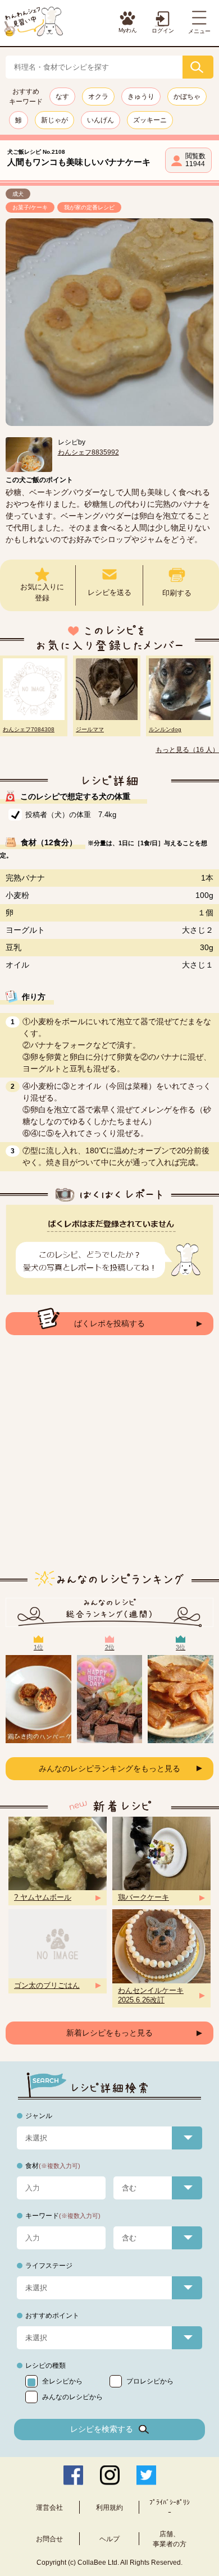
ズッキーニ (150, 120)
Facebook (73, 2475)
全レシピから (62, 2381)
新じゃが (54, 120)
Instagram (110, 2475)
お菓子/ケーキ (30, 207)
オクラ (98, 97)
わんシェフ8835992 (88, 452)
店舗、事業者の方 (170, 2539)
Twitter (146, 2475)
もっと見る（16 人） (187, 750)
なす (62, 97)
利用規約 (109, 2508)
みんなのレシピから (72, 2397)
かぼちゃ (187, 97)
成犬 (18, 194)
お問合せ (49, 2539)
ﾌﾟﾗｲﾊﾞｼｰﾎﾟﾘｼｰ (170, 2508)
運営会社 (49, 2508)
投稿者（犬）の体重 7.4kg (71, 815)
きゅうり (141, 97)
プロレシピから (150, 2381)
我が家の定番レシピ (89, 207)
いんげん (101, 120)
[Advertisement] (109, 1461)
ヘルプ (109, 2539)
